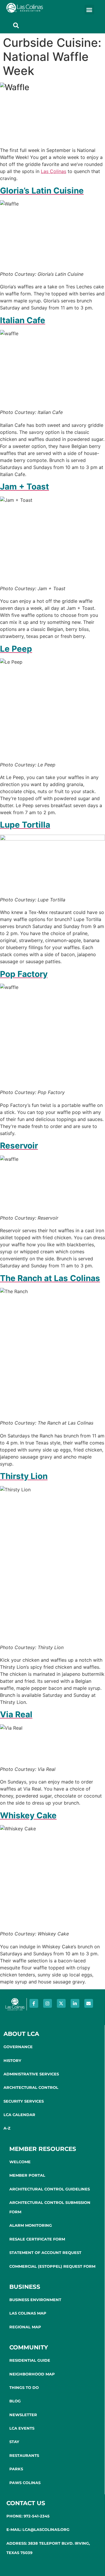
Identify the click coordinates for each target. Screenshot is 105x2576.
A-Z (7, 2128)
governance (18, 2047)
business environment (35, 2300)
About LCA (21, 2034)
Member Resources (43, 2149)
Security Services (24, 2101)
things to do (24, 2387)
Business (25, 2287)
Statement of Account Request (45, 2252)
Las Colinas (54, 171)
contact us (26, 2503)
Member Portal (27, 2175)
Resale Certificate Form (37, 2239)
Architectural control (31, 2087)
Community (29, 2347)
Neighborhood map (32, 2374)
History (12, 2060)
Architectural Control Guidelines (50, 2189)
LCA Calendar (19, 2115)
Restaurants (24, 2455)
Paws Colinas (25, 2483)
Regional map (25, 2327)
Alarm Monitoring (31, 2225)
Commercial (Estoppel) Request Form (52, 2266)
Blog (15, 2401)
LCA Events (22, 2428)
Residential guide (30, 2360)
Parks (16, 2469)
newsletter (23, 2415)
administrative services (31, 2074)
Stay (14, 2442)
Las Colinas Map (28, 2313)
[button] (89, 10)
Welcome (20, 2162)
